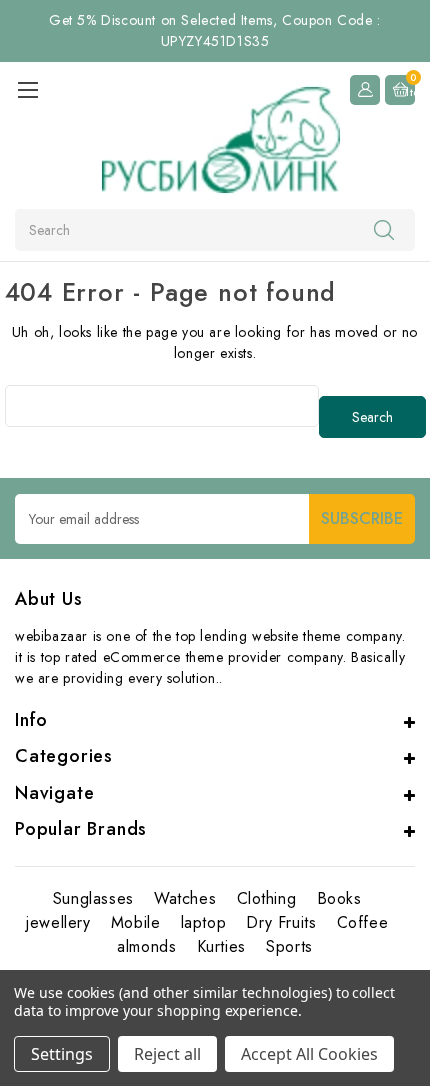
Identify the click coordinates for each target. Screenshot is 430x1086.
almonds (146, 946)
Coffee (363, 922)
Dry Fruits (281, 922)
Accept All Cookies (309, 1054)
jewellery (58, 922)
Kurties (221, 946)
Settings (62, 1054)
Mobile (136, 922)
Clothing (267, 898)
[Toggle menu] (27, 89)
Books (339, 898)
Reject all (167, 1054)
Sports (289, 946)
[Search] (384, 229)
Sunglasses (93, 898)
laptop (204, 922)
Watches (185, 898)
